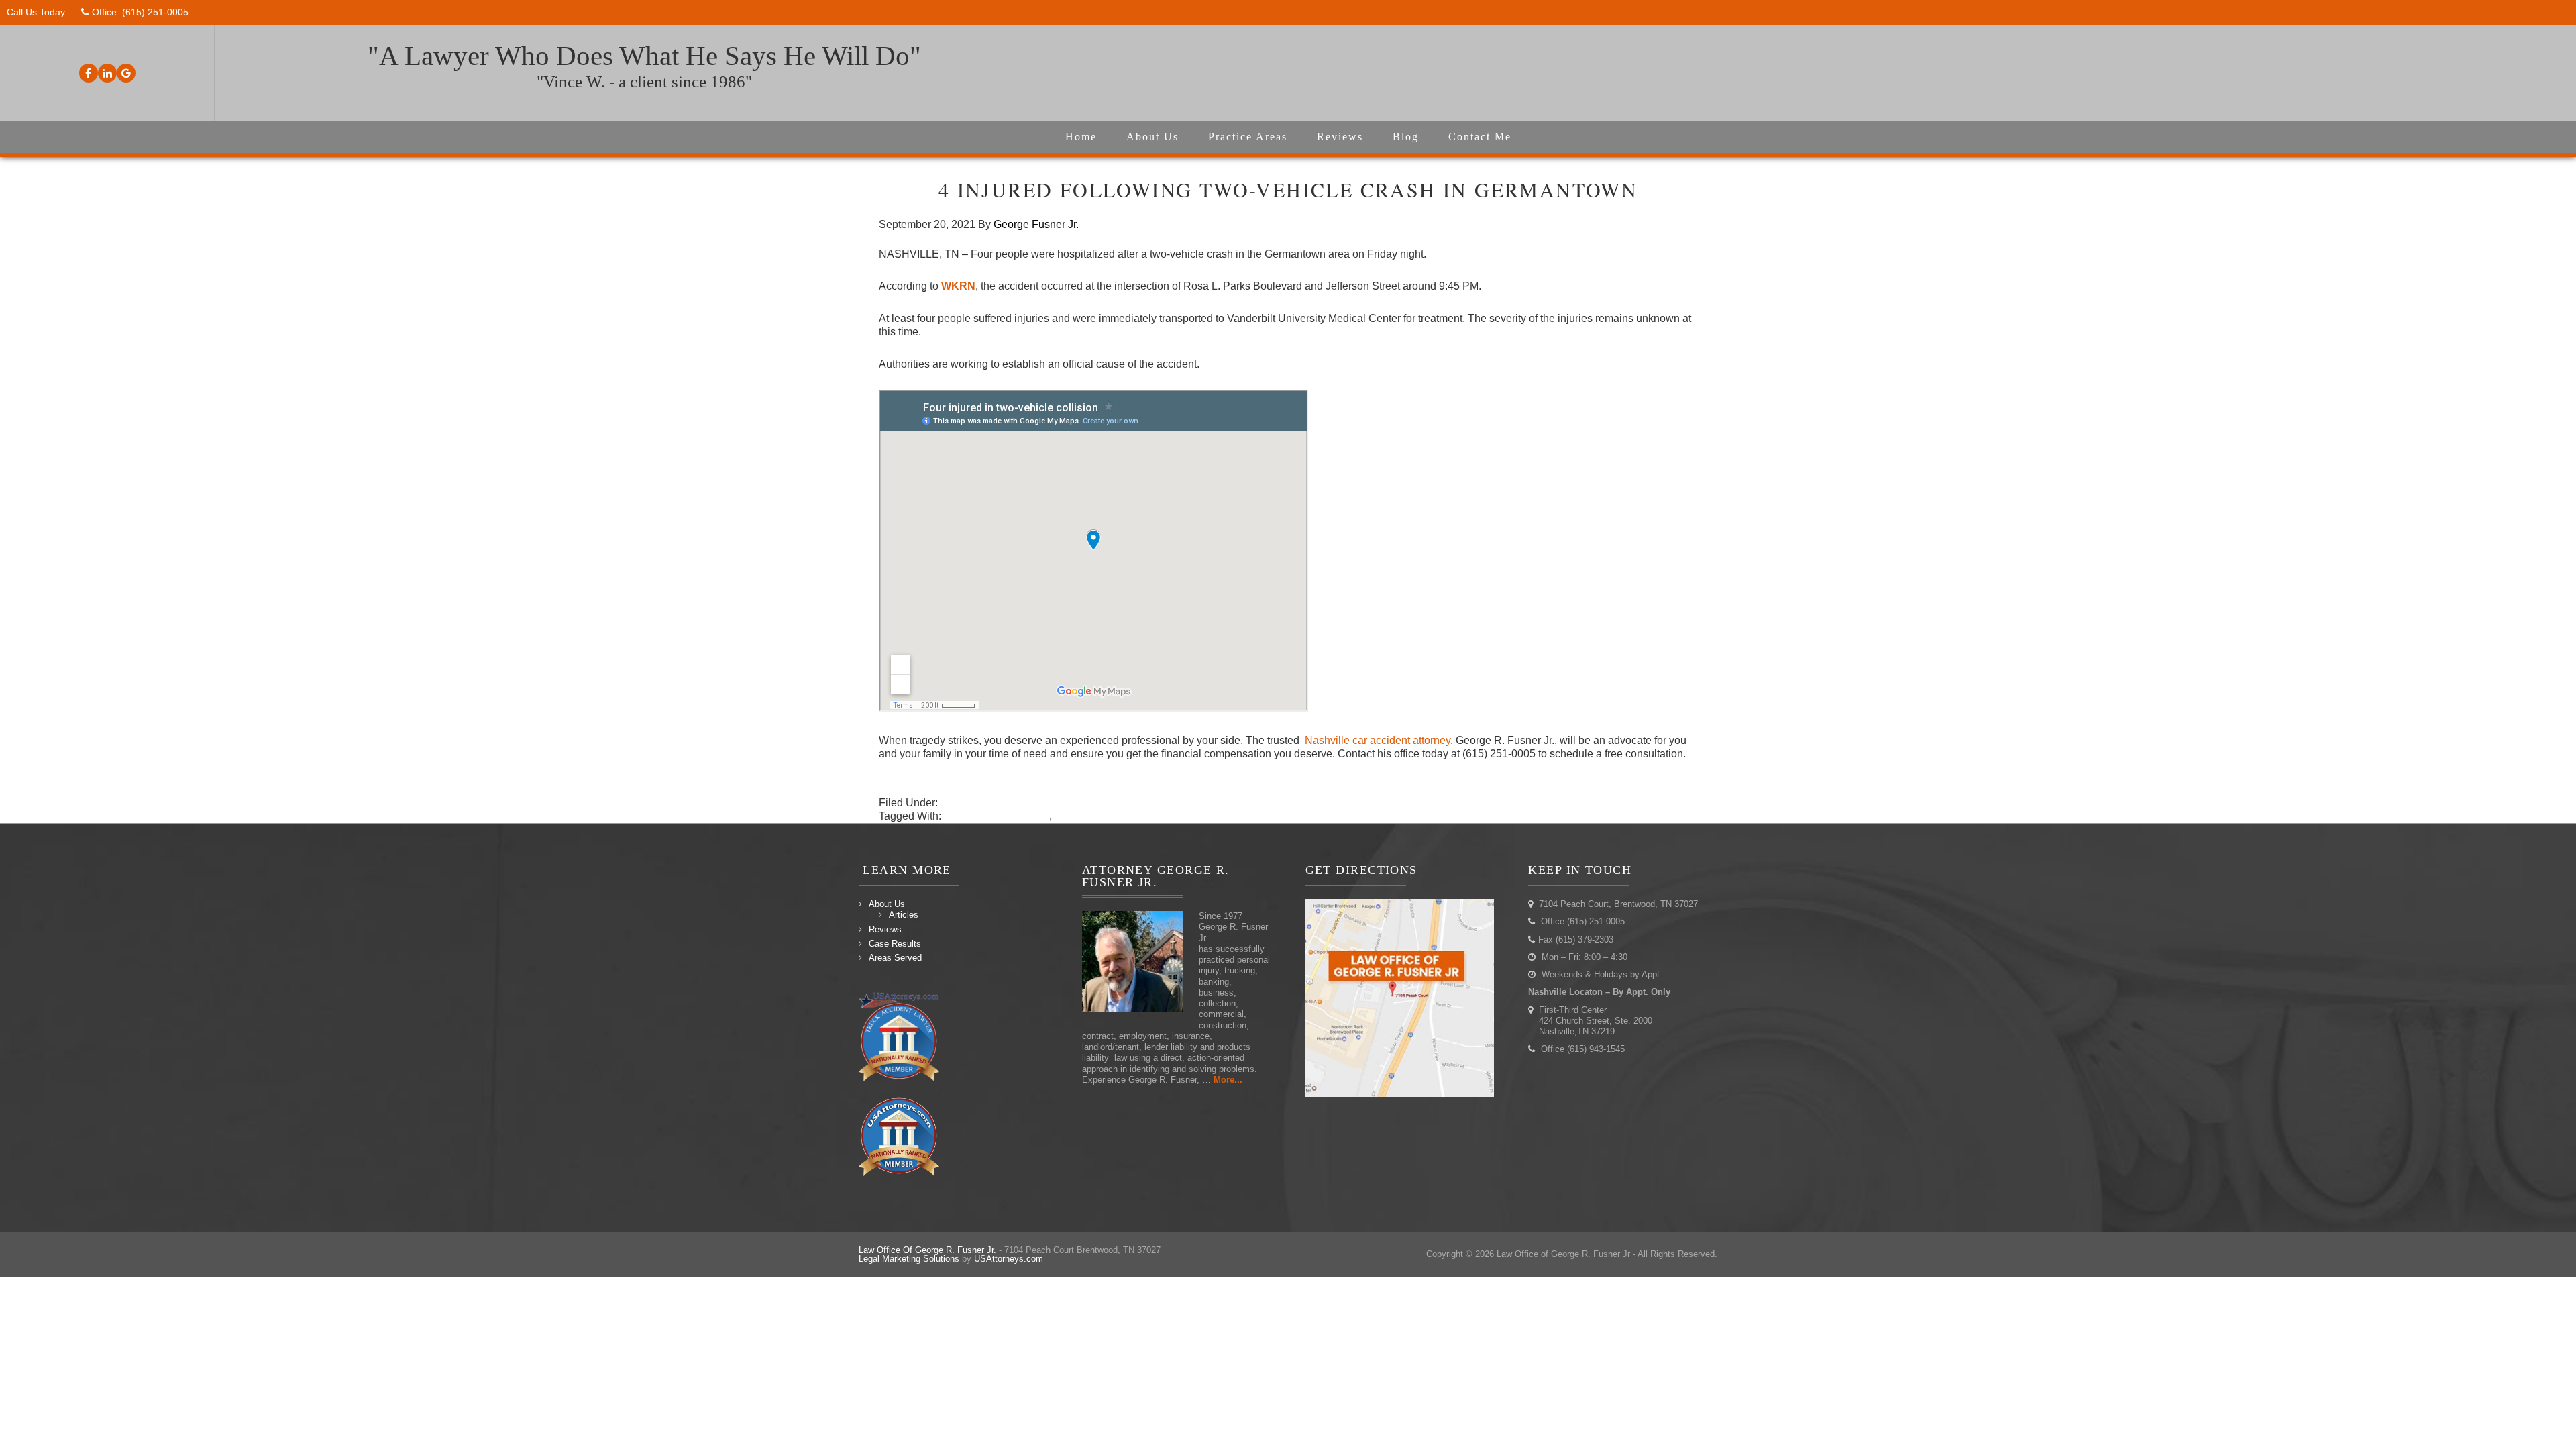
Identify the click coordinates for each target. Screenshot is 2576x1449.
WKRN (958, 286)
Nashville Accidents (987, 803)
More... (1228, 1080)
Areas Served (895, 958)
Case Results (895, 944)
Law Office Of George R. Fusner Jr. (927, 1250)
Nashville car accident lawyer (1124, 816)
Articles (904, 915)
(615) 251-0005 (155, 12)
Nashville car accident (997, 816)
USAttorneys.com (1009, 1259)
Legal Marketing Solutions (909, 1259)
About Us (887, 904)
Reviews (885, 929)
